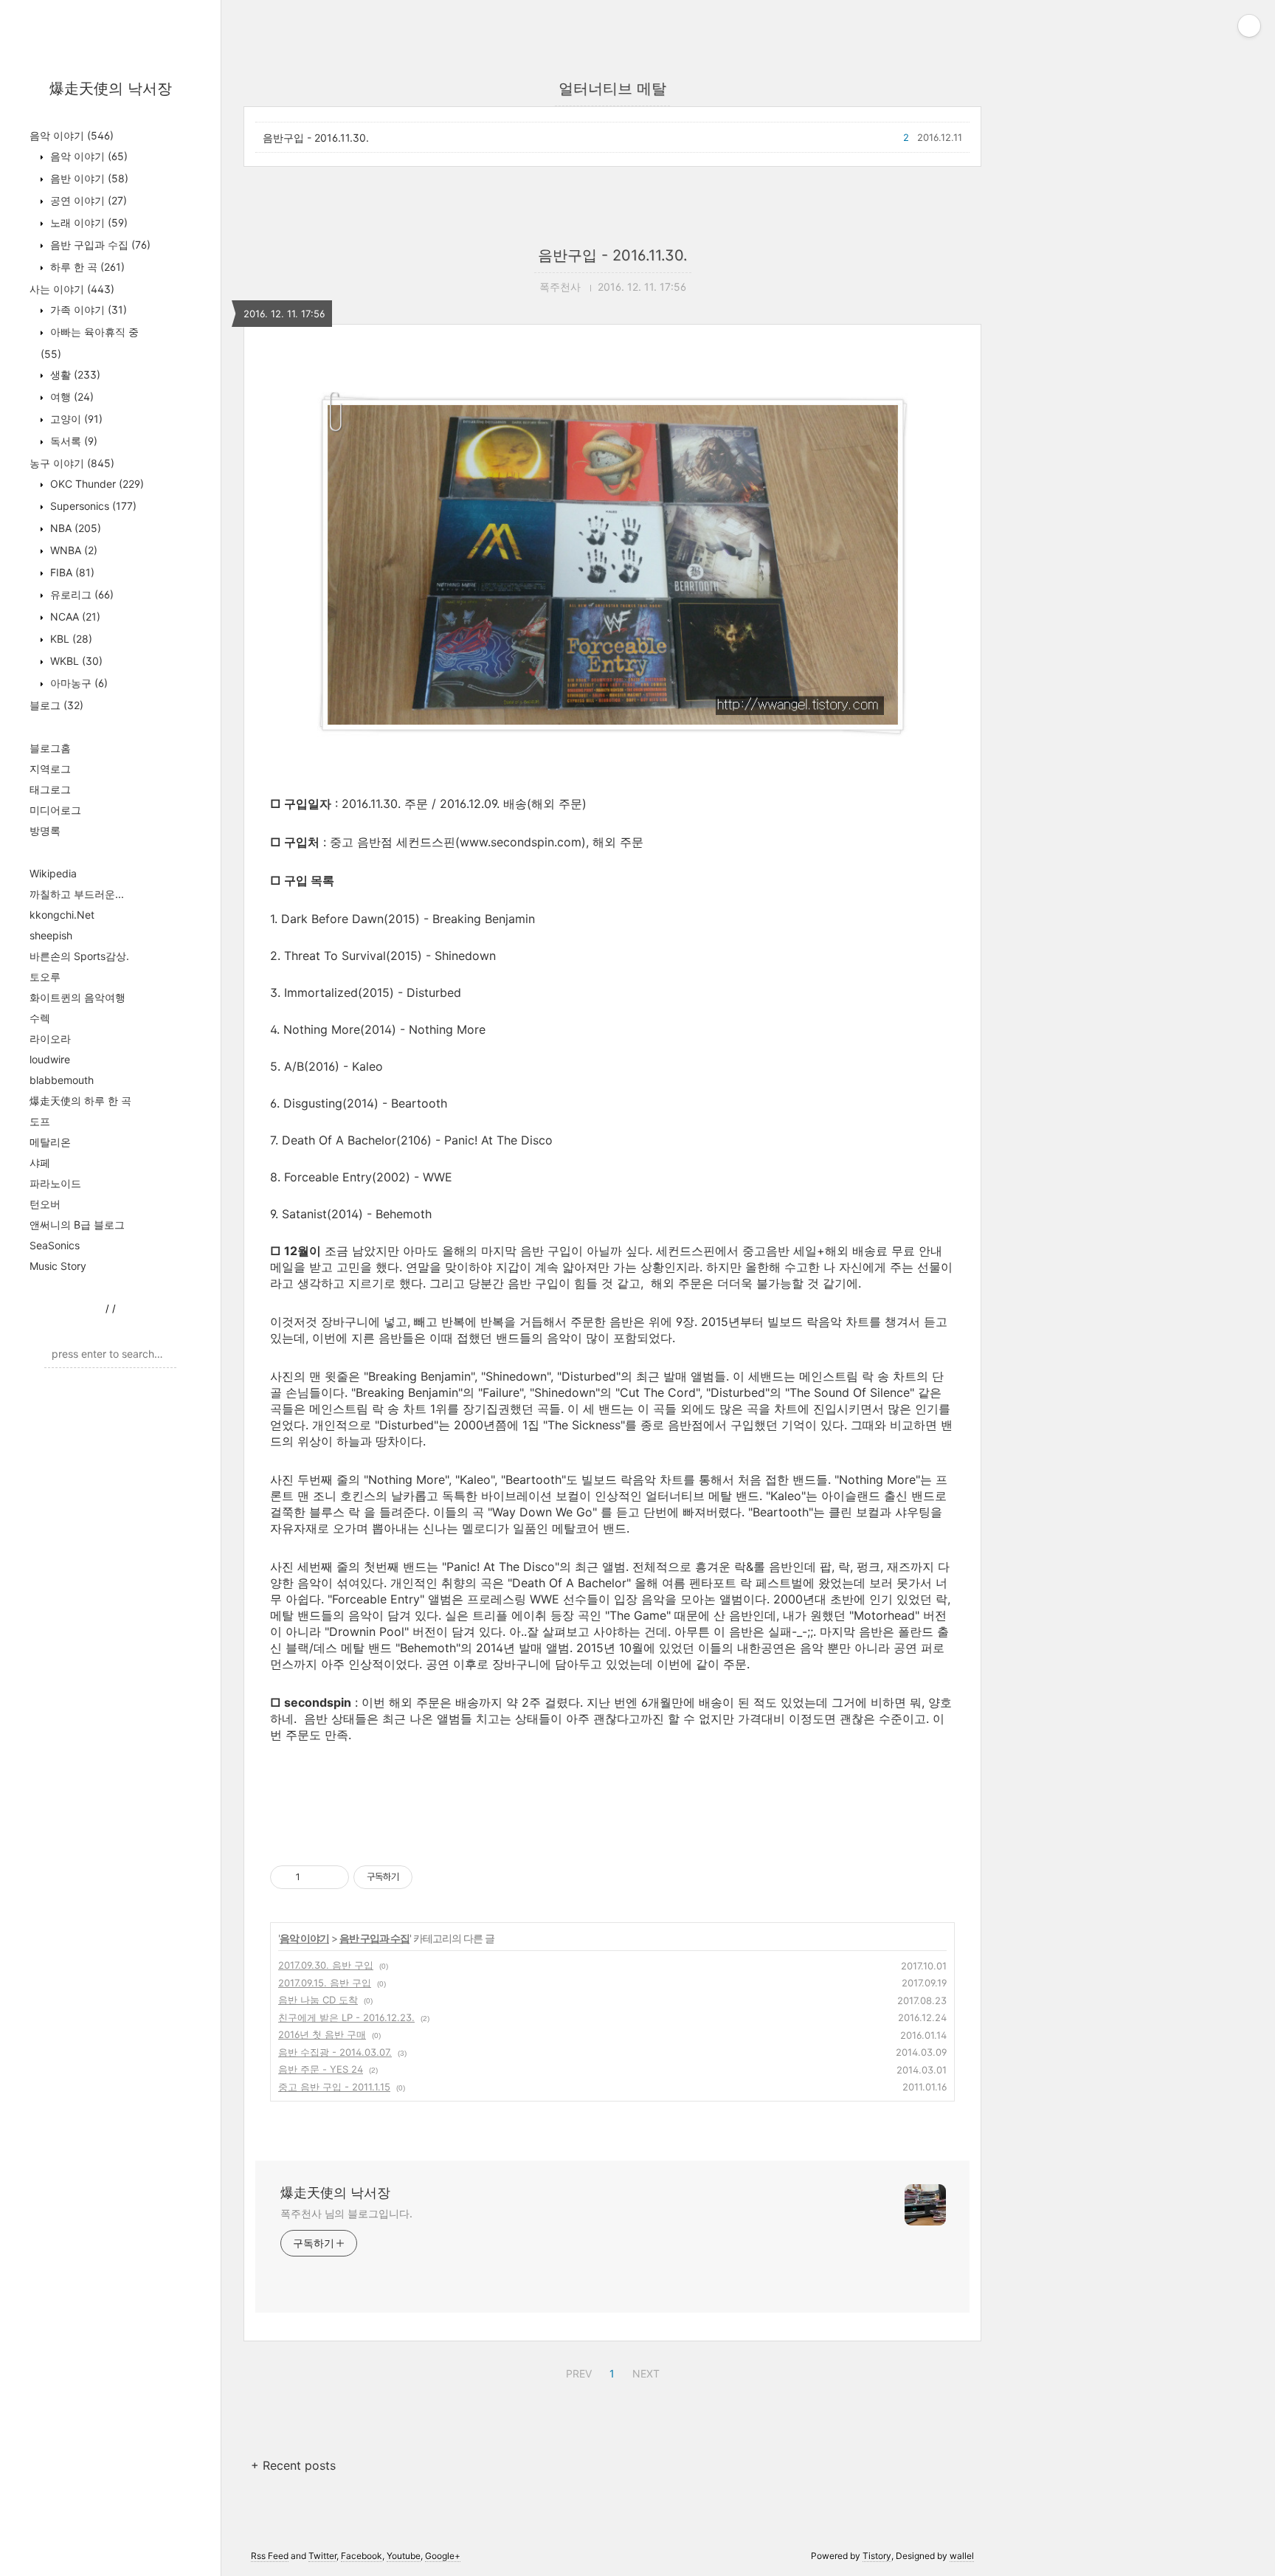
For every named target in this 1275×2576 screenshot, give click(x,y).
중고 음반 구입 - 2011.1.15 (334, 2087)
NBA (74, 528)
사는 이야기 (72, 289)
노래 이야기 (87, 222)
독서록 (72, 441)
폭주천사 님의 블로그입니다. (346, 2213)
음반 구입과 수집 (99, 245)
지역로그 (50, 769)
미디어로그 (55, 810)
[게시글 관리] (332, 1877)
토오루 (45, 977)
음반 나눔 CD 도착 (318, 2000)
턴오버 (45, 1204)
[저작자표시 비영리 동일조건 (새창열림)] (432, 1877)
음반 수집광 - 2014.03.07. (335, 2052)
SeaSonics (55, 1245)
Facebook (362, 2556)
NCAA (74, 617)
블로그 (56, 705)
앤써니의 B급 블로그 (77, 1225)
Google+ (443, 2556)
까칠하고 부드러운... (77, 894)
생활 (74, 374)
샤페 (40, 1163)
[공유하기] (314, 1877)
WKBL (75, 661)
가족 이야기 (87, 310)
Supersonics (92, 506)
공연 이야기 (87, 200)
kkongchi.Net (62, 915)
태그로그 (50, 789)
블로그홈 (50, 748)
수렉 (40, 1018)
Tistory (877, 2556)
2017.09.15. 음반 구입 (325, 1983)
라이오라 (50, 1039)
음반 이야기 (88, 178)
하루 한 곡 (86, 267)
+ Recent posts (293, 2465)
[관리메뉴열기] (1249, 26)
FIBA (71, 572)
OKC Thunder (96, 484)
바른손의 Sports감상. (79, 956)
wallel (962, 2556)
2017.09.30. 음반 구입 (326, 1965)
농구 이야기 (72, 463)
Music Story (58, 1266)
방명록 (45, 831)
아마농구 (77, 683)
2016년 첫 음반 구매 (322, 2034)
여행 (70, 397)
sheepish (51, 935)
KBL (70, 639)
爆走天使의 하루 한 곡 (80, 1101)
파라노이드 (55, 1183)
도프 (40, 1121)
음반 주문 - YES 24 (321, 2069)
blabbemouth (62, 1080)
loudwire (50, 1059)
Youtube (404, 2556)
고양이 (75, 419)
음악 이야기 (72, 135)
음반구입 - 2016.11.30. (316, 138)
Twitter (322, 2556)
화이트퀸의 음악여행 (77, 997)
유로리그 (80, 594)
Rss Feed (270, 2556)
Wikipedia (53, 873)
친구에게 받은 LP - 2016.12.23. (346, 2017)
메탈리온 (50, 1142)
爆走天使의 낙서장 (111, 89)
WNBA (72, 550)
